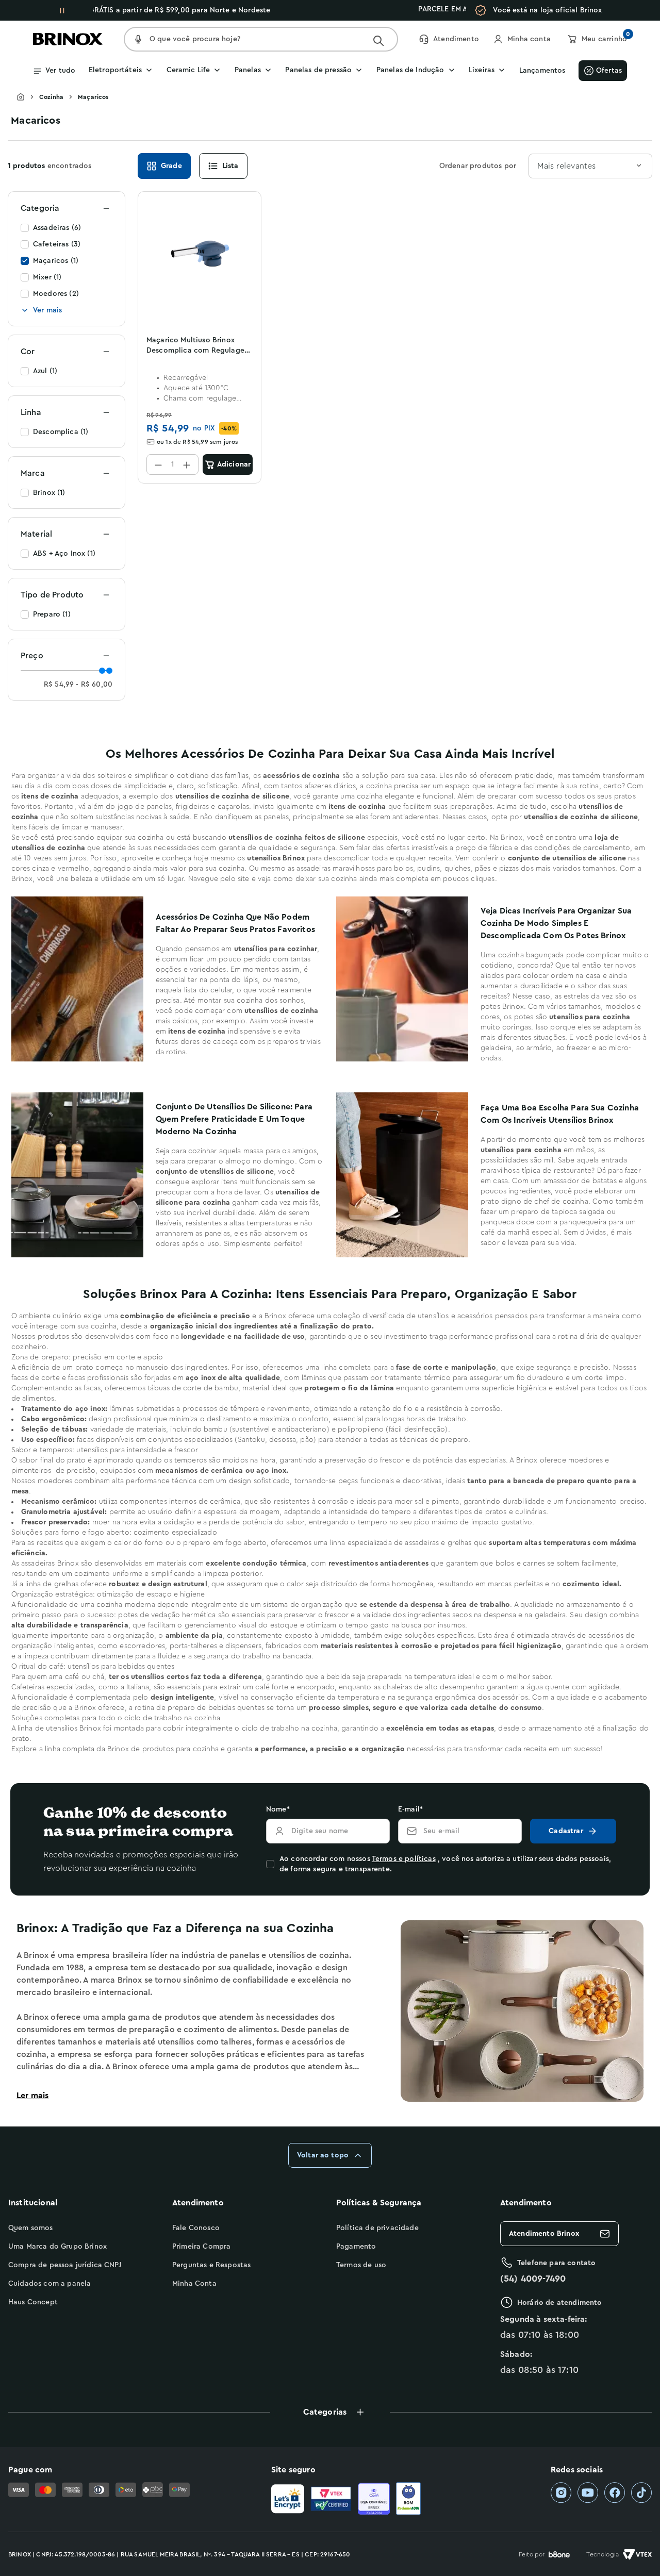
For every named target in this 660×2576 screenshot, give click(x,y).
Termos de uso (361, 2265)
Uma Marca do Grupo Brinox (57, 2247)
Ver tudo (60, 71)
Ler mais (32, 2096)
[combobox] (590, 166)
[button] (330, 2412)
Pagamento (356, 2247)
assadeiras (313, 869)
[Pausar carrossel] (62, 10)
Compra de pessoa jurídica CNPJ (65, 2265)
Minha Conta (194, 2284)
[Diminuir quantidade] (158, 464)
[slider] (102, 671)
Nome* (278, 1809)
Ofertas (609, 71)
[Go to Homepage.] (28, 97)
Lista (230, 166)
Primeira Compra (201, 2247)
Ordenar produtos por (478, 166)
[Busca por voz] (138, 39)
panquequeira (583, 1222)
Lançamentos (542, 71)
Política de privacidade (377, 2228)
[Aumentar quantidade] (187, 464)
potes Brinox (502, 1007)
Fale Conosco (196, 2228)
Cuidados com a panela (49, 2284)
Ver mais (47, 310)
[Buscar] (378, 41)
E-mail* (410, 1809)
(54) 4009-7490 (533, 2279)
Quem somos (31, 2228)
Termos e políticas (404, 1859)
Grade (171, 166)
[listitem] (561, 2493)
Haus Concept (33, 2302)
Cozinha (51, 97)
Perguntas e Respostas (211, 2265)
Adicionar (234, 464)
